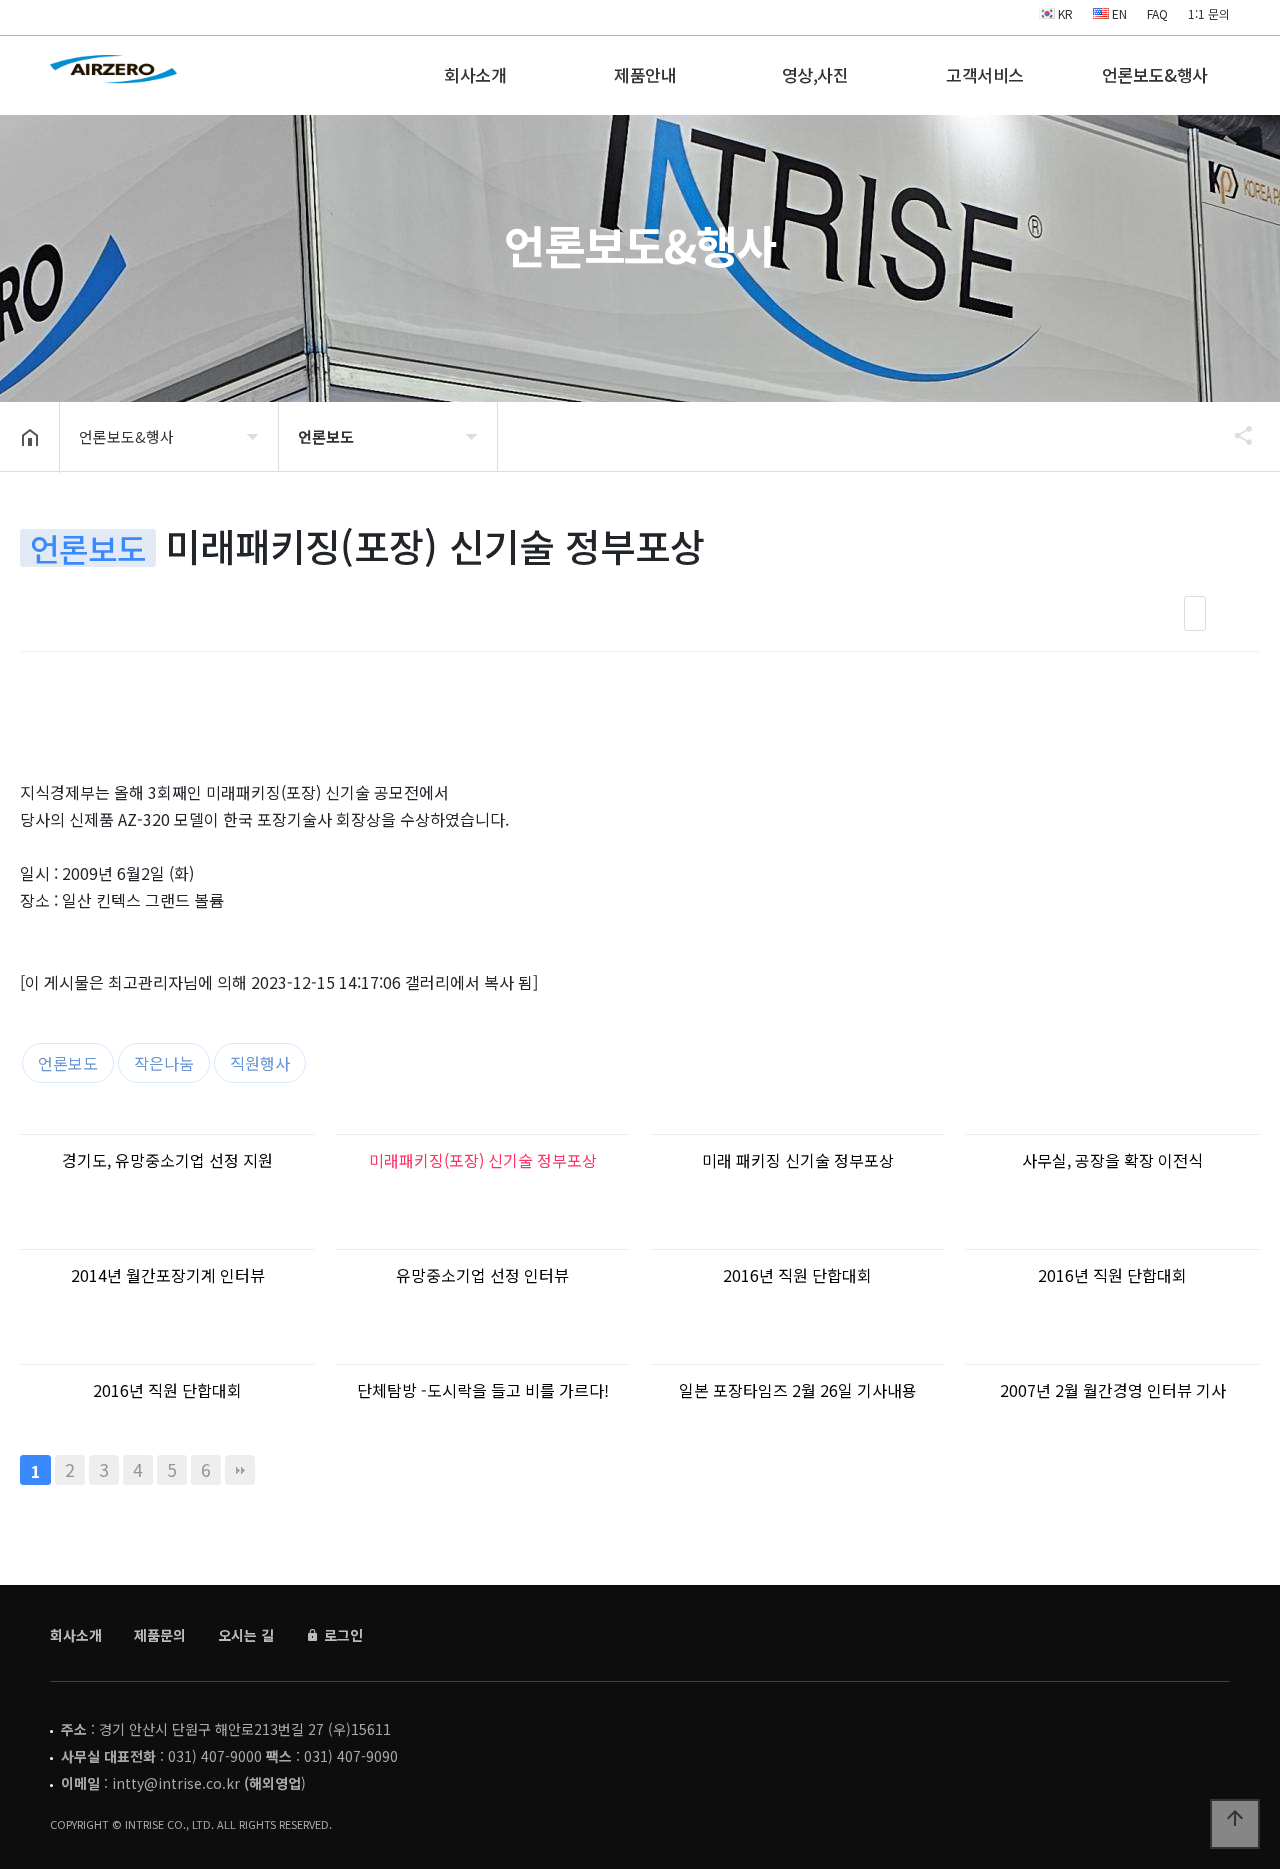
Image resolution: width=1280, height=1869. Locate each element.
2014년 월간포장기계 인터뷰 (168, 1275)
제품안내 (645, 74)
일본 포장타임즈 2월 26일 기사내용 (798, 1390)
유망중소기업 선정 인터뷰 (482, 1275)
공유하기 (1234, 435)
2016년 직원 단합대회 (797, 1275)
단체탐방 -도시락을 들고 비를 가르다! (483, 1390)
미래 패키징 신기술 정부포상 (798, 1160)
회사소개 (475, 74)
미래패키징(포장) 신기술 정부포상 (483, 1160)
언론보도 (68, 1063)
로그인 (341, 1635)
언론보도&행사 (1155, 74)
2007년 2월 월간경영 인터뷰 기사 (1113, 1390)
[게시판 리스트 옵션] (1240, 613)
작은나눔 (164, 1063)
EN (1118, 13)
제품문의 (160, 1635)
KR (1064, 13)
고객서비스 (985, 74)
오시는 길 (246, 1635)
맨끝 (240, 1470)
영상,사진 (815, 74)
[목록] (1195, 613)
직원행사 (260, 1063)
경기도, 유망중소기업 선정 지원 (167, 1160)
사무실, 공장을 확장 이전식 (1112, 1160)
